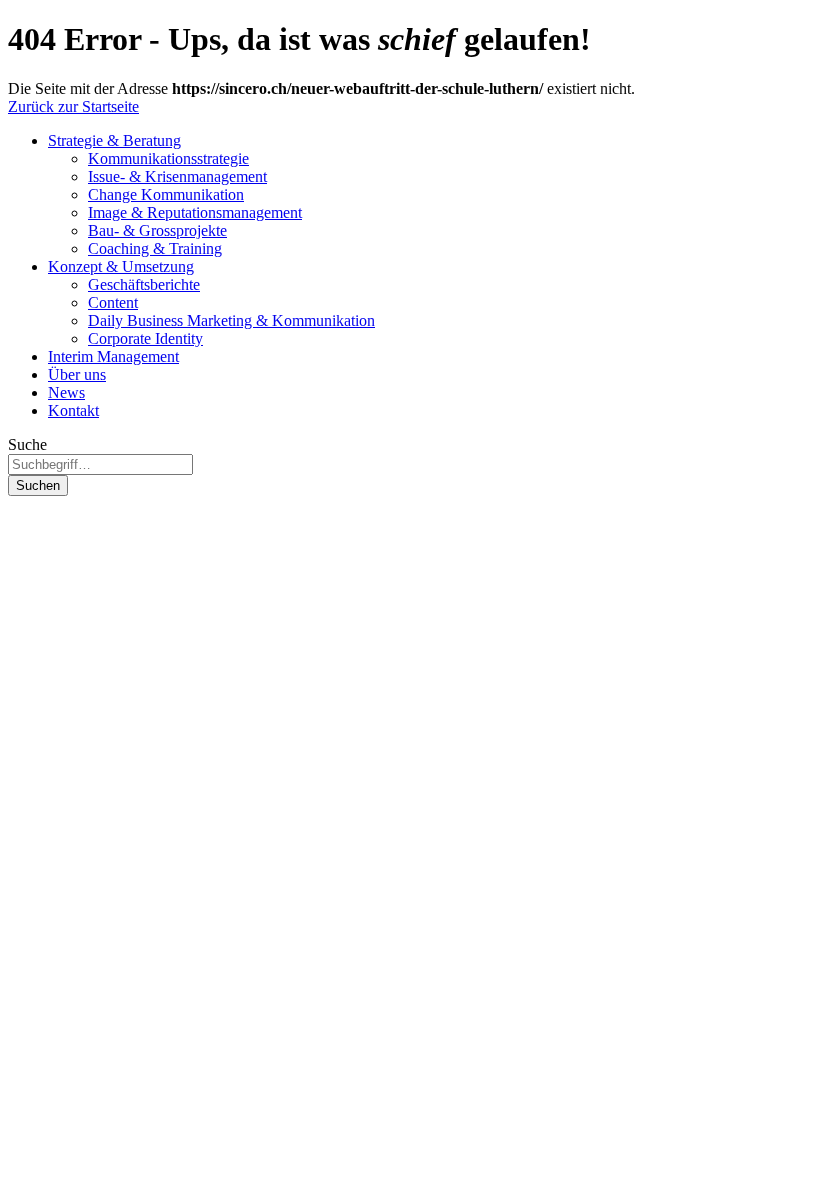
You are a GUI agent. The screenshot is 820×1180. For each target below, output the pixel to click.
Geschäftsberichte (144, 284)
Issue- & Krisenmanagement (177, 176)
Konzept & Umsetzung (121, 266)
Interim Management (113, 356)
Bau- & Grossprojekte (157, 230)
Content (113, 302)
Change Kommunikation (166, 194)
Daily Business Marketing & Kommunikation (231, 320)
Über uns (77, 374)
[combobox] (100, 464)
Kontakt (73, 410)
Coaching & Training (155, 248)
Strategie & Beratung (114, 140)
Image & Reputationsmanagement (195, 212)
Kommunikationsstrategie (168, 158)
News (66, 392)
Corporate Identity (145, 338)
